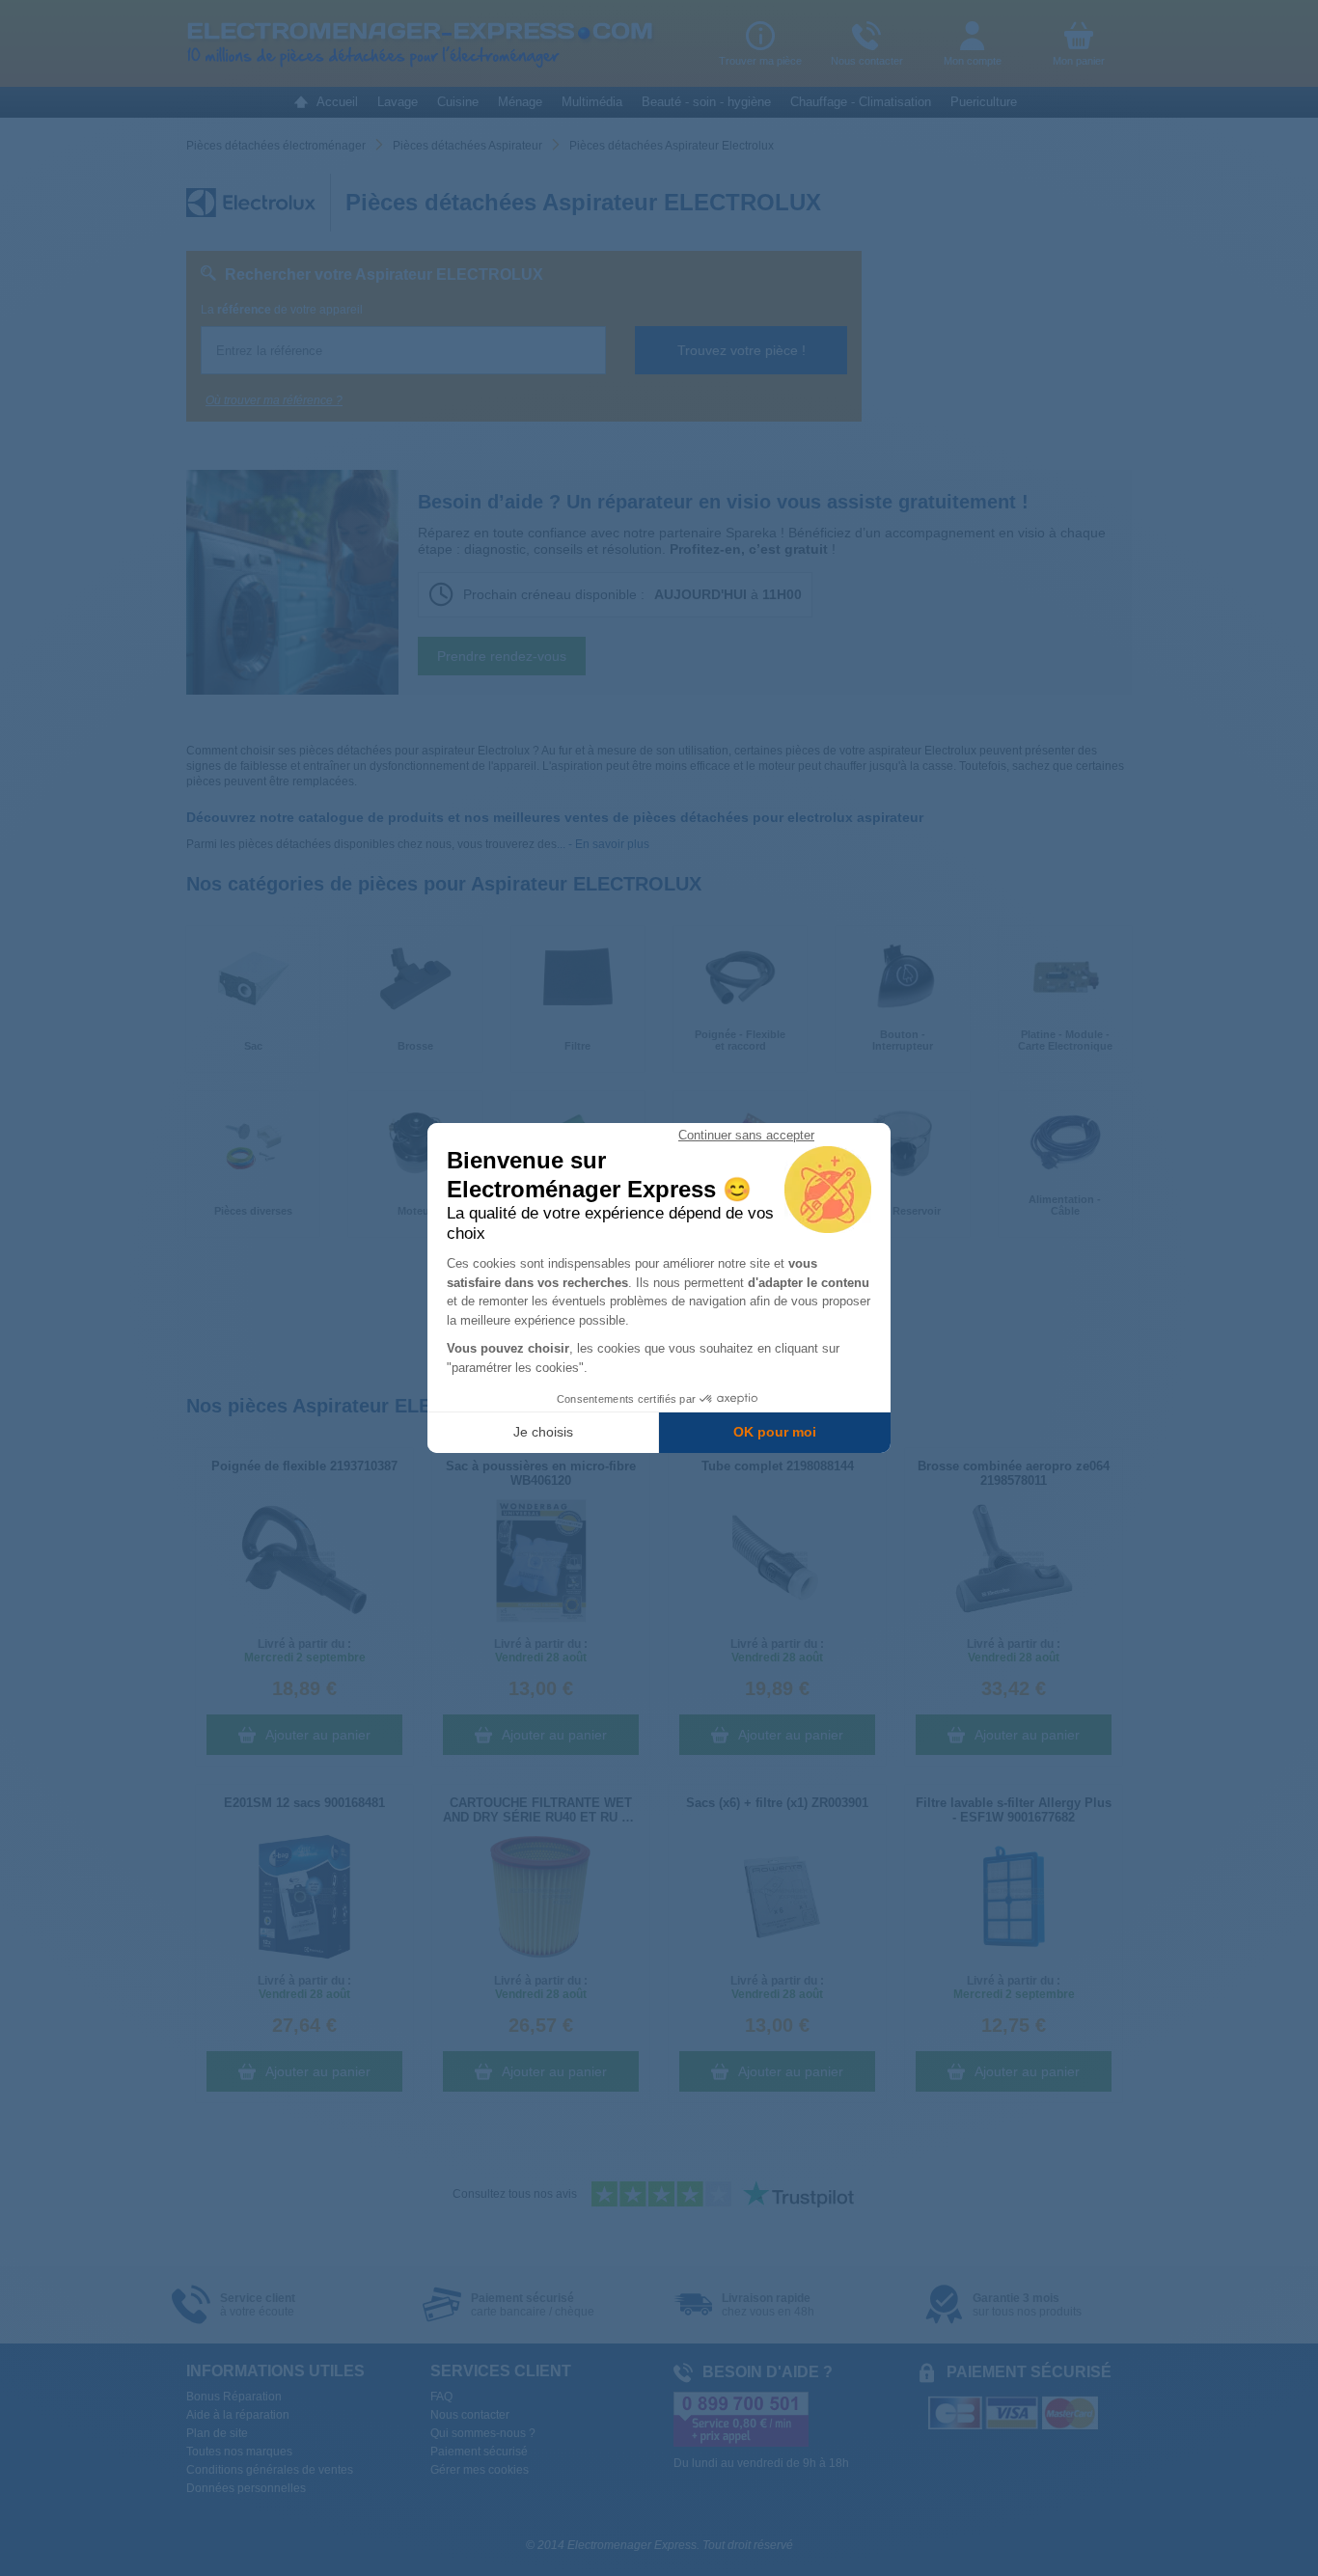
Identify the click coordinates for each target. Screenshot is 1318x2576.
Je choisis (543, 1432)
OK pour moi (775, 1432)
